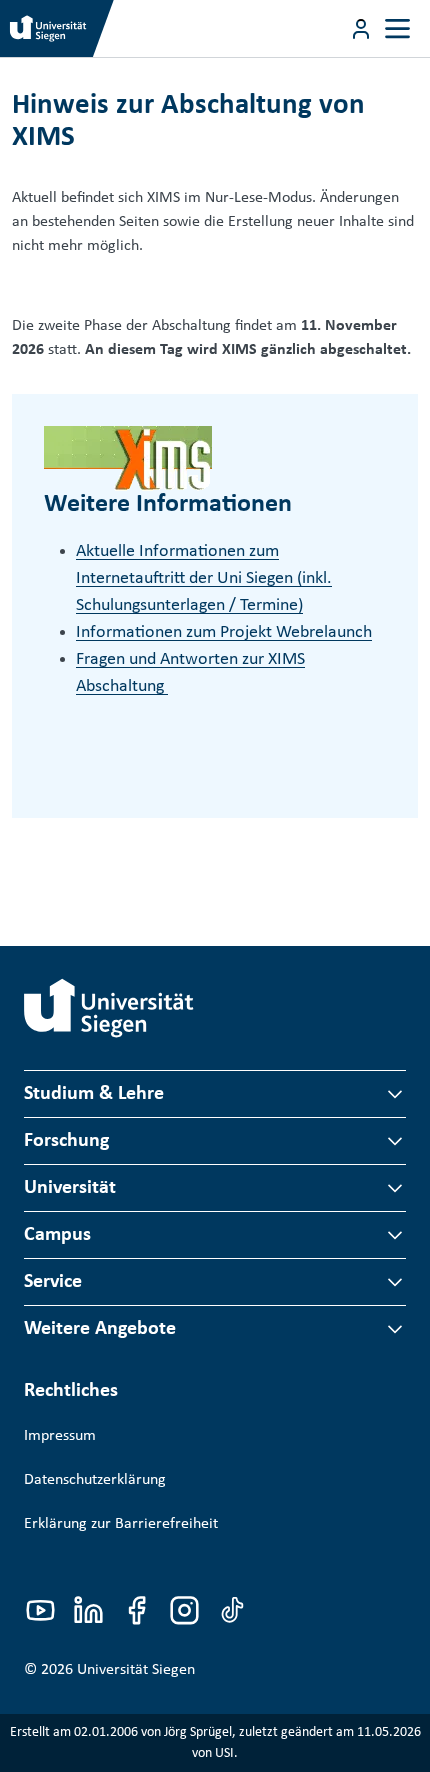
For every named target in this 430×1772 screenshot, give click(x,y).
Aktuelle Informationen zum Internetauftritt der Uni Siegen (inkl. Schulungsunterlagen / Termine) (204, 578)
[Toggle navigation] (397, 28)
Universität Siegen (136, 1670)
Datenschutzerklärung (95, 1480)
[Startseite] (109, 1008)
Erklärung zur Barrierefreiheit (121, 1524)
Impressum (60, 1436)
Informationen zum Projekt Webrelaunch (224, 632)
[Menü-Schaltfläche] (361, 29)
